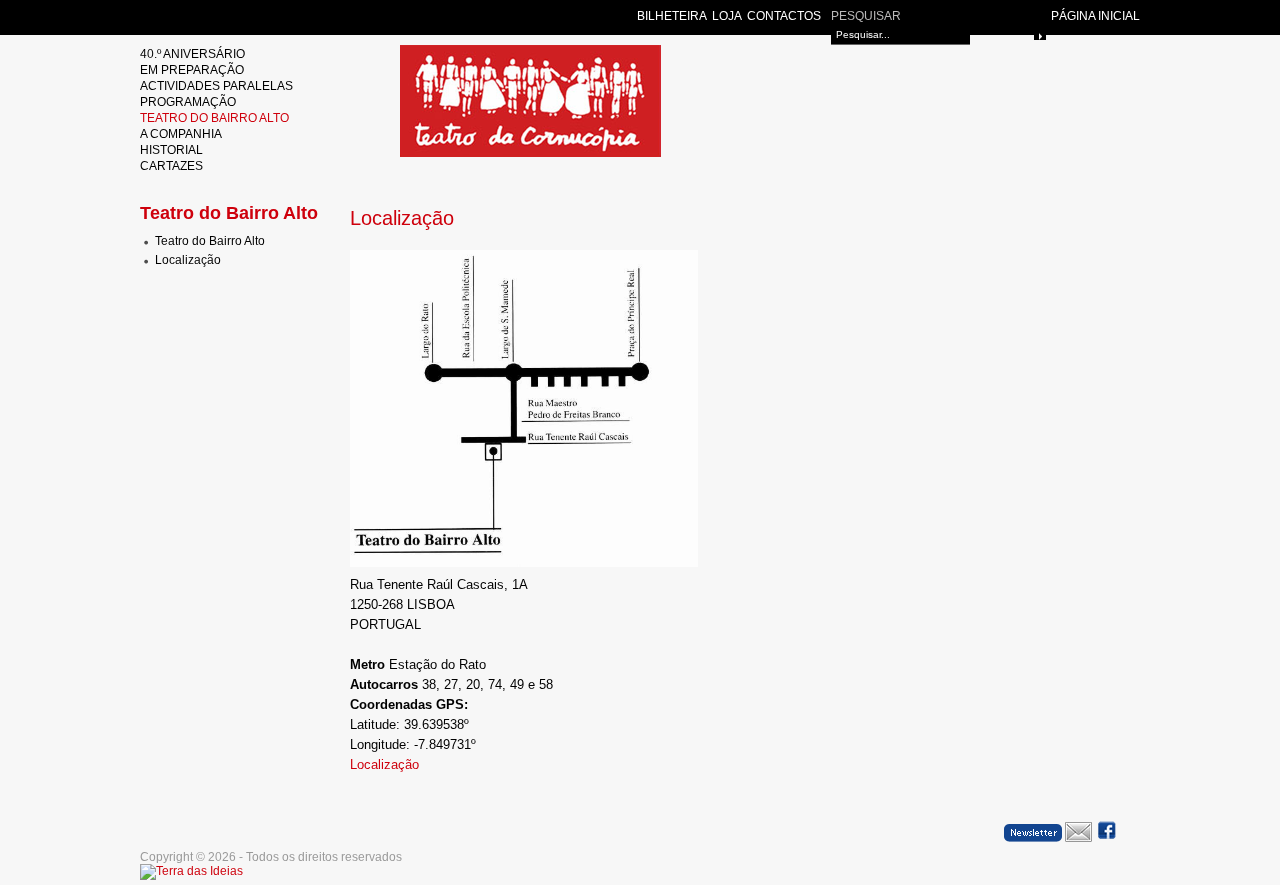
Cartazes (171, 166)
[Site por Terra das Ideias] (191, 871)
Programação (188, 102)
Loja (727, 16)
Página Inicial (1095, 16)
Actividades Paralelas (216, 86)
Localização (188, 260)
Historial (171, 150)
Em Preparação (192, 70)
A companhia (181, 134)
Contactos (784, 16)
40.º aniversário (192, 54)
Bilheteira (672, 16)
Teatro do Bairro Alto (214, 118)
